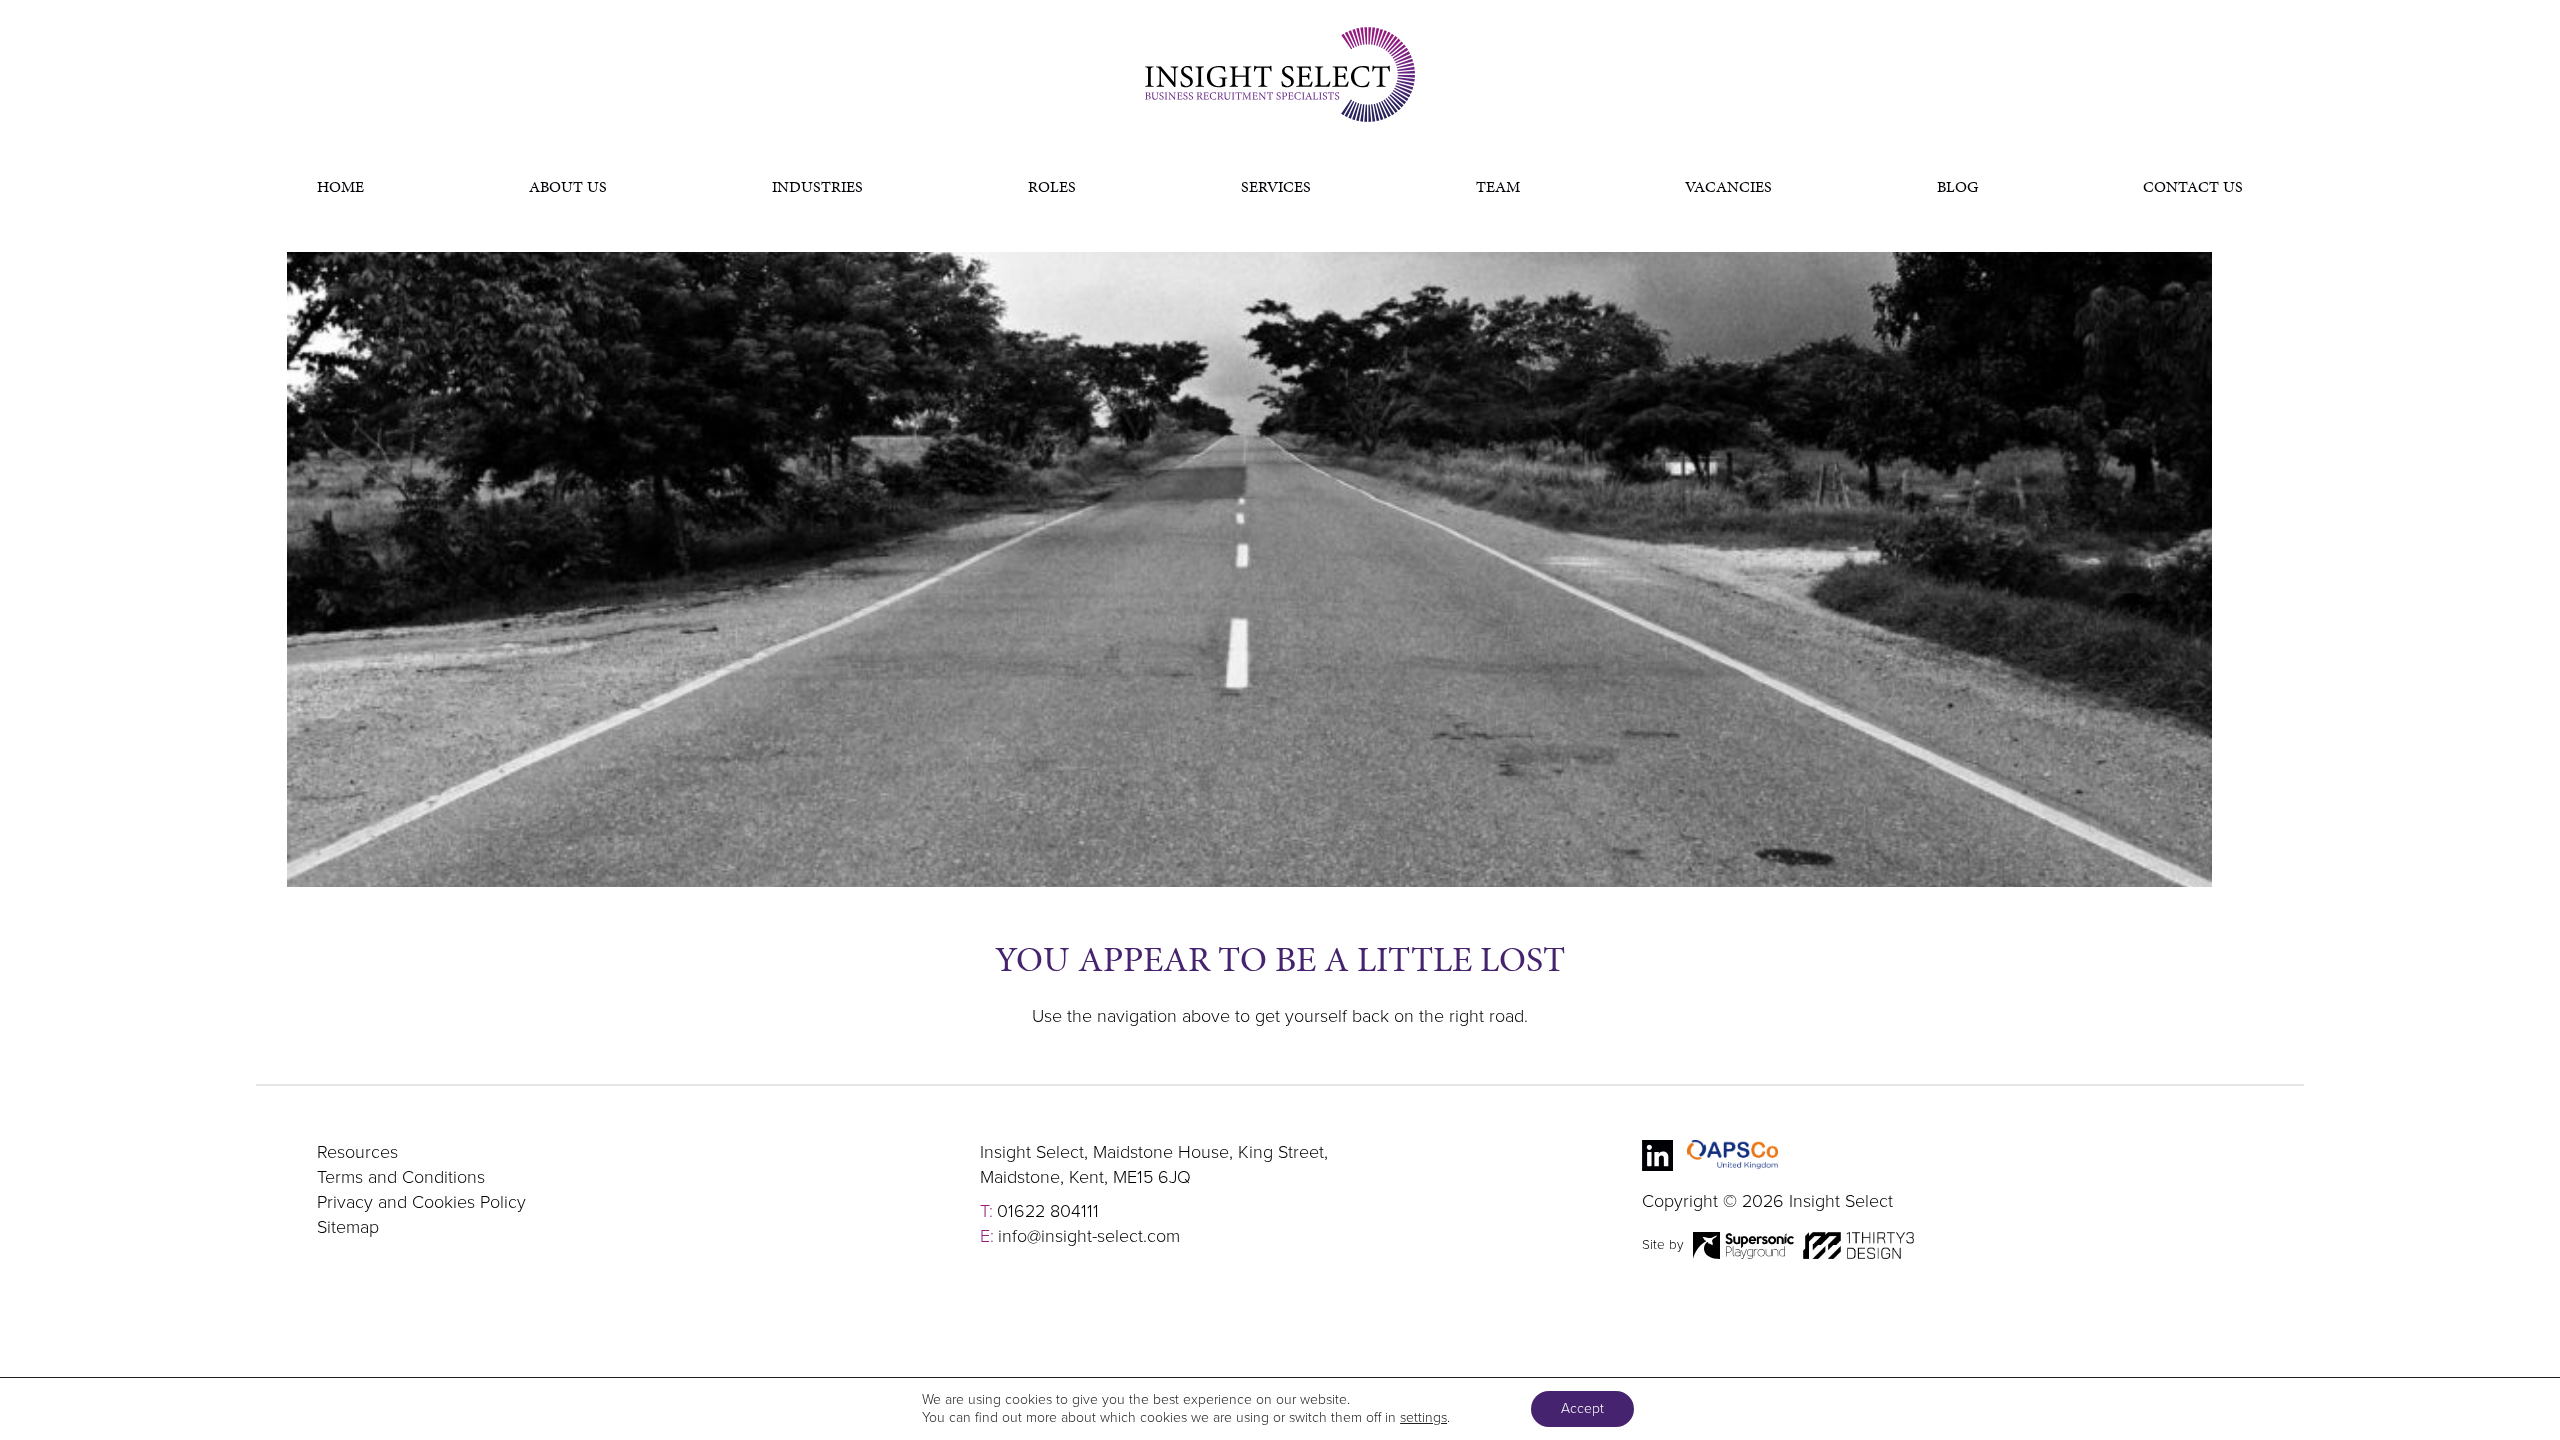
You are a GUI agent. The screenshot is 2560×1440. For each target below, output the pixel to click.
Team (1498, 187)
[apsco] (1732, 1156)
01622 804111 (1048, 1211)
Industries (817, 187)
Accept (1582, 1408)
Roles (1052, 187)
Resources (357, 1152)
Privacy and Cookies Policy (421, 1202)
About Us (568, 187)
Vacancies (1728, 187)
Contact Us (2193, 187)
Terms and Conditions (401, 1177)
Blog (1957, 187)
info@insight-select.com (1089, 1236)
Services (1276, 187)
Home (340, 187)
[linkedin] (1658, 1156)
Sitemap (348, 1227)
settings (1423, 1417)
